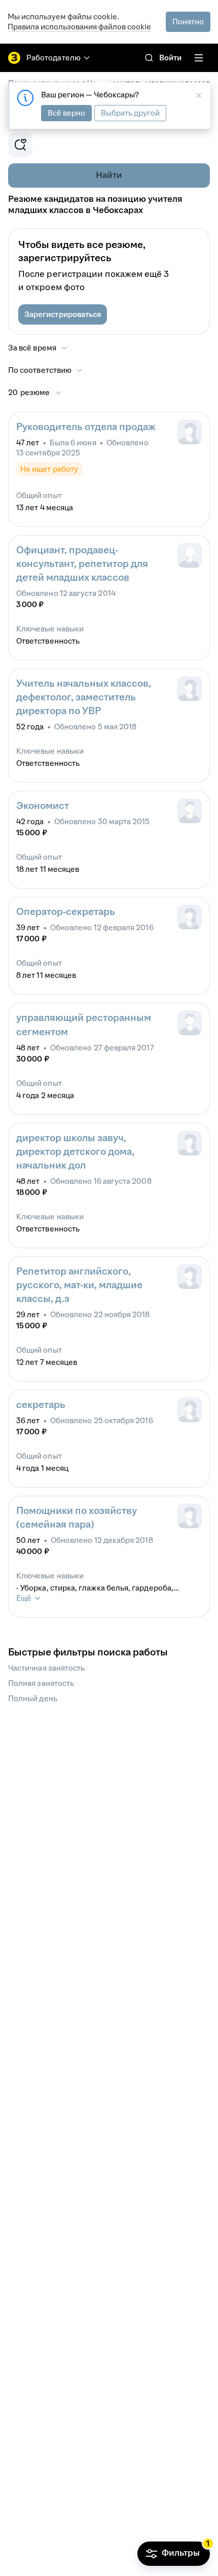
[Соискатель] (190, 555)
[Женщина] (190, 432)
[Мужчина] (190, 811)
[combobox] (46, 370)
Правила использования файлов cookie (79, 27)
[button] (63, 314)
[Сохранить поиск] (20, 145)
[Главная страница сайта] (14, 58)
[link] (149, 58)
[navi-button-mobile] (199, 58)
